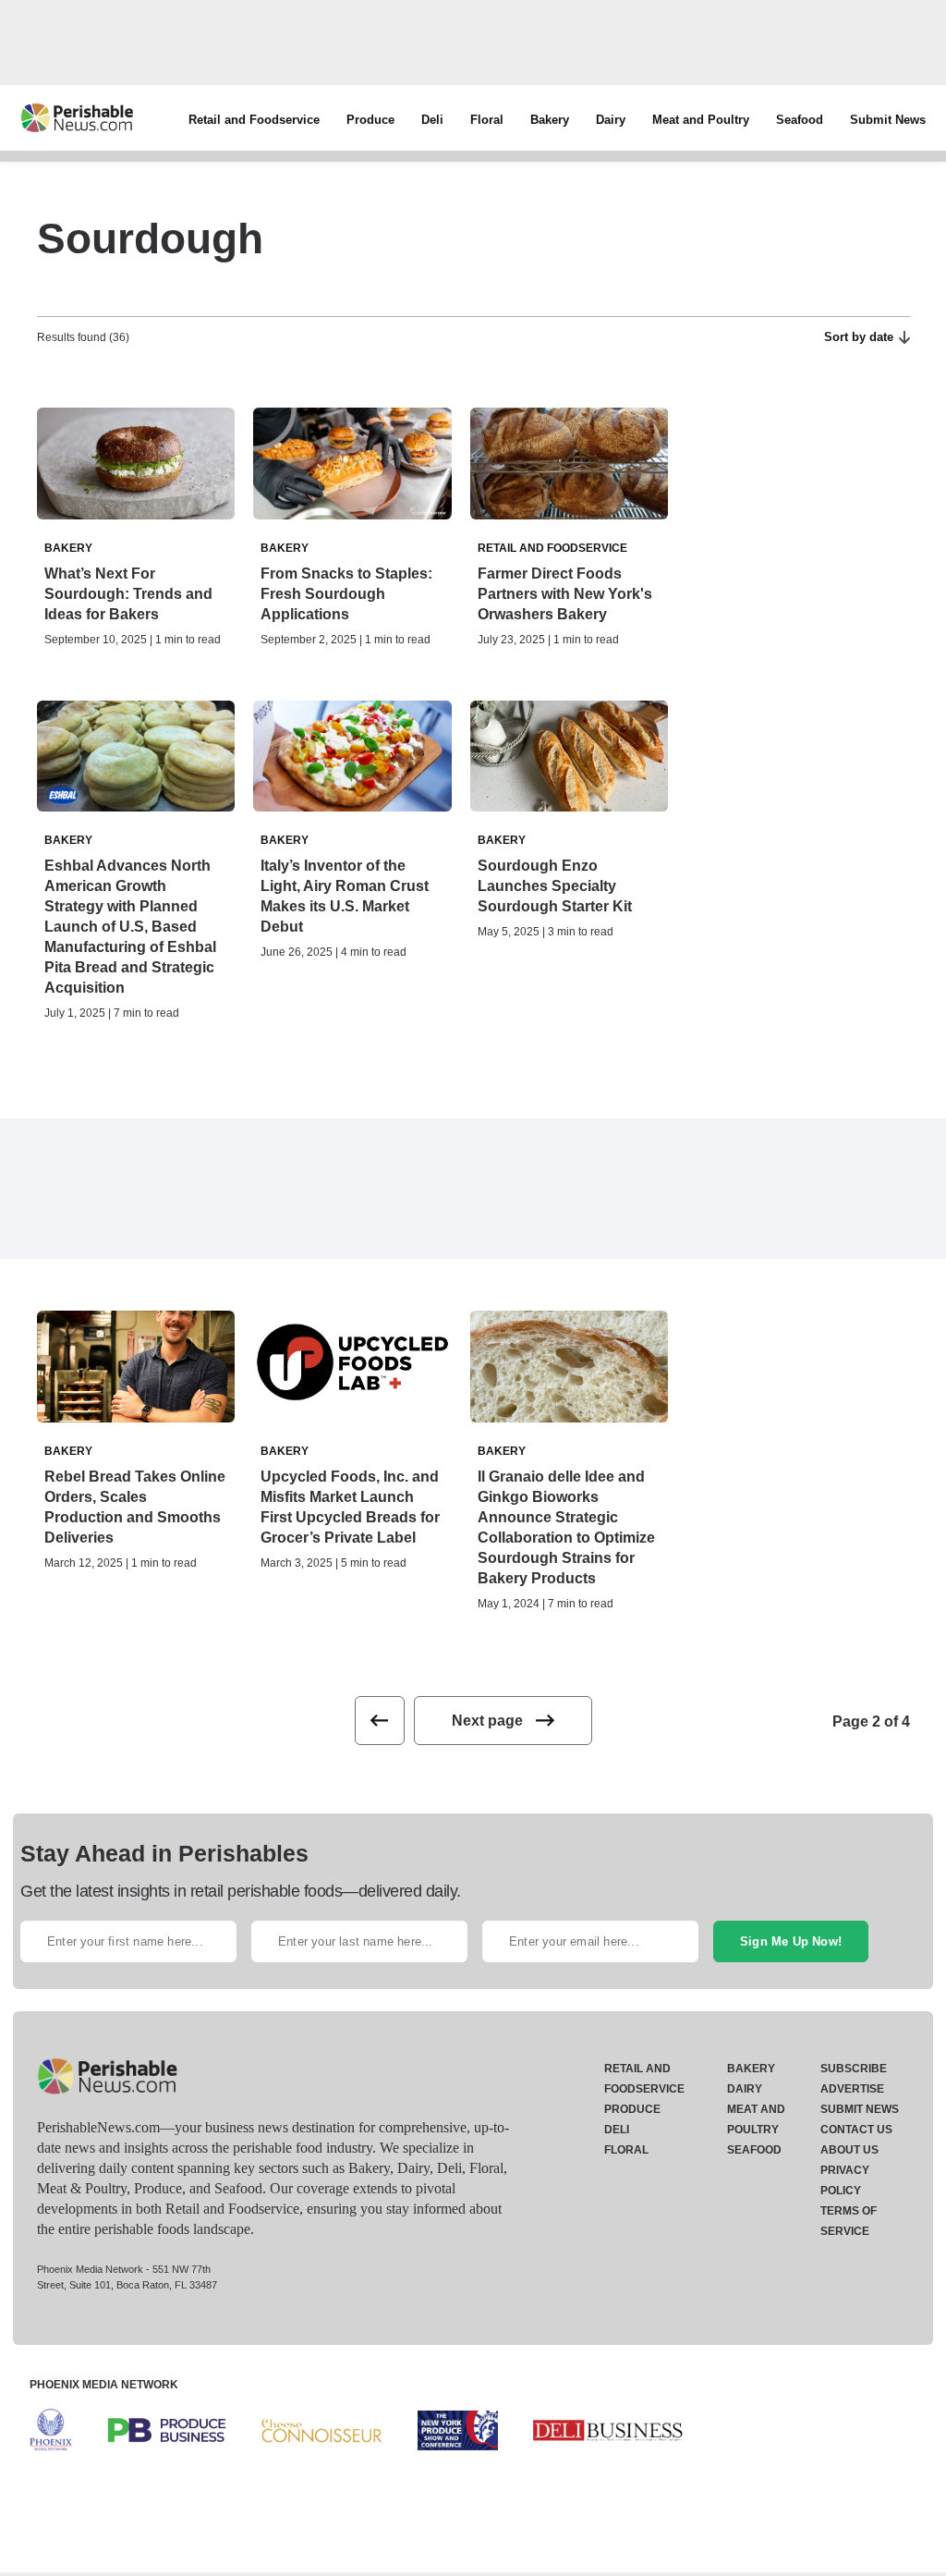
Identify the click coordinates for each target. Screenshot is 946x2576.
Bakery (550, 120)
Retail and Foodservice (254, 120)
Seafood (800, 120)
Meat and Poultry (701, 120)
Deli (432, 120)
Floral (487, 120)
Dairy (611, 120)
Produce (370, 120)
